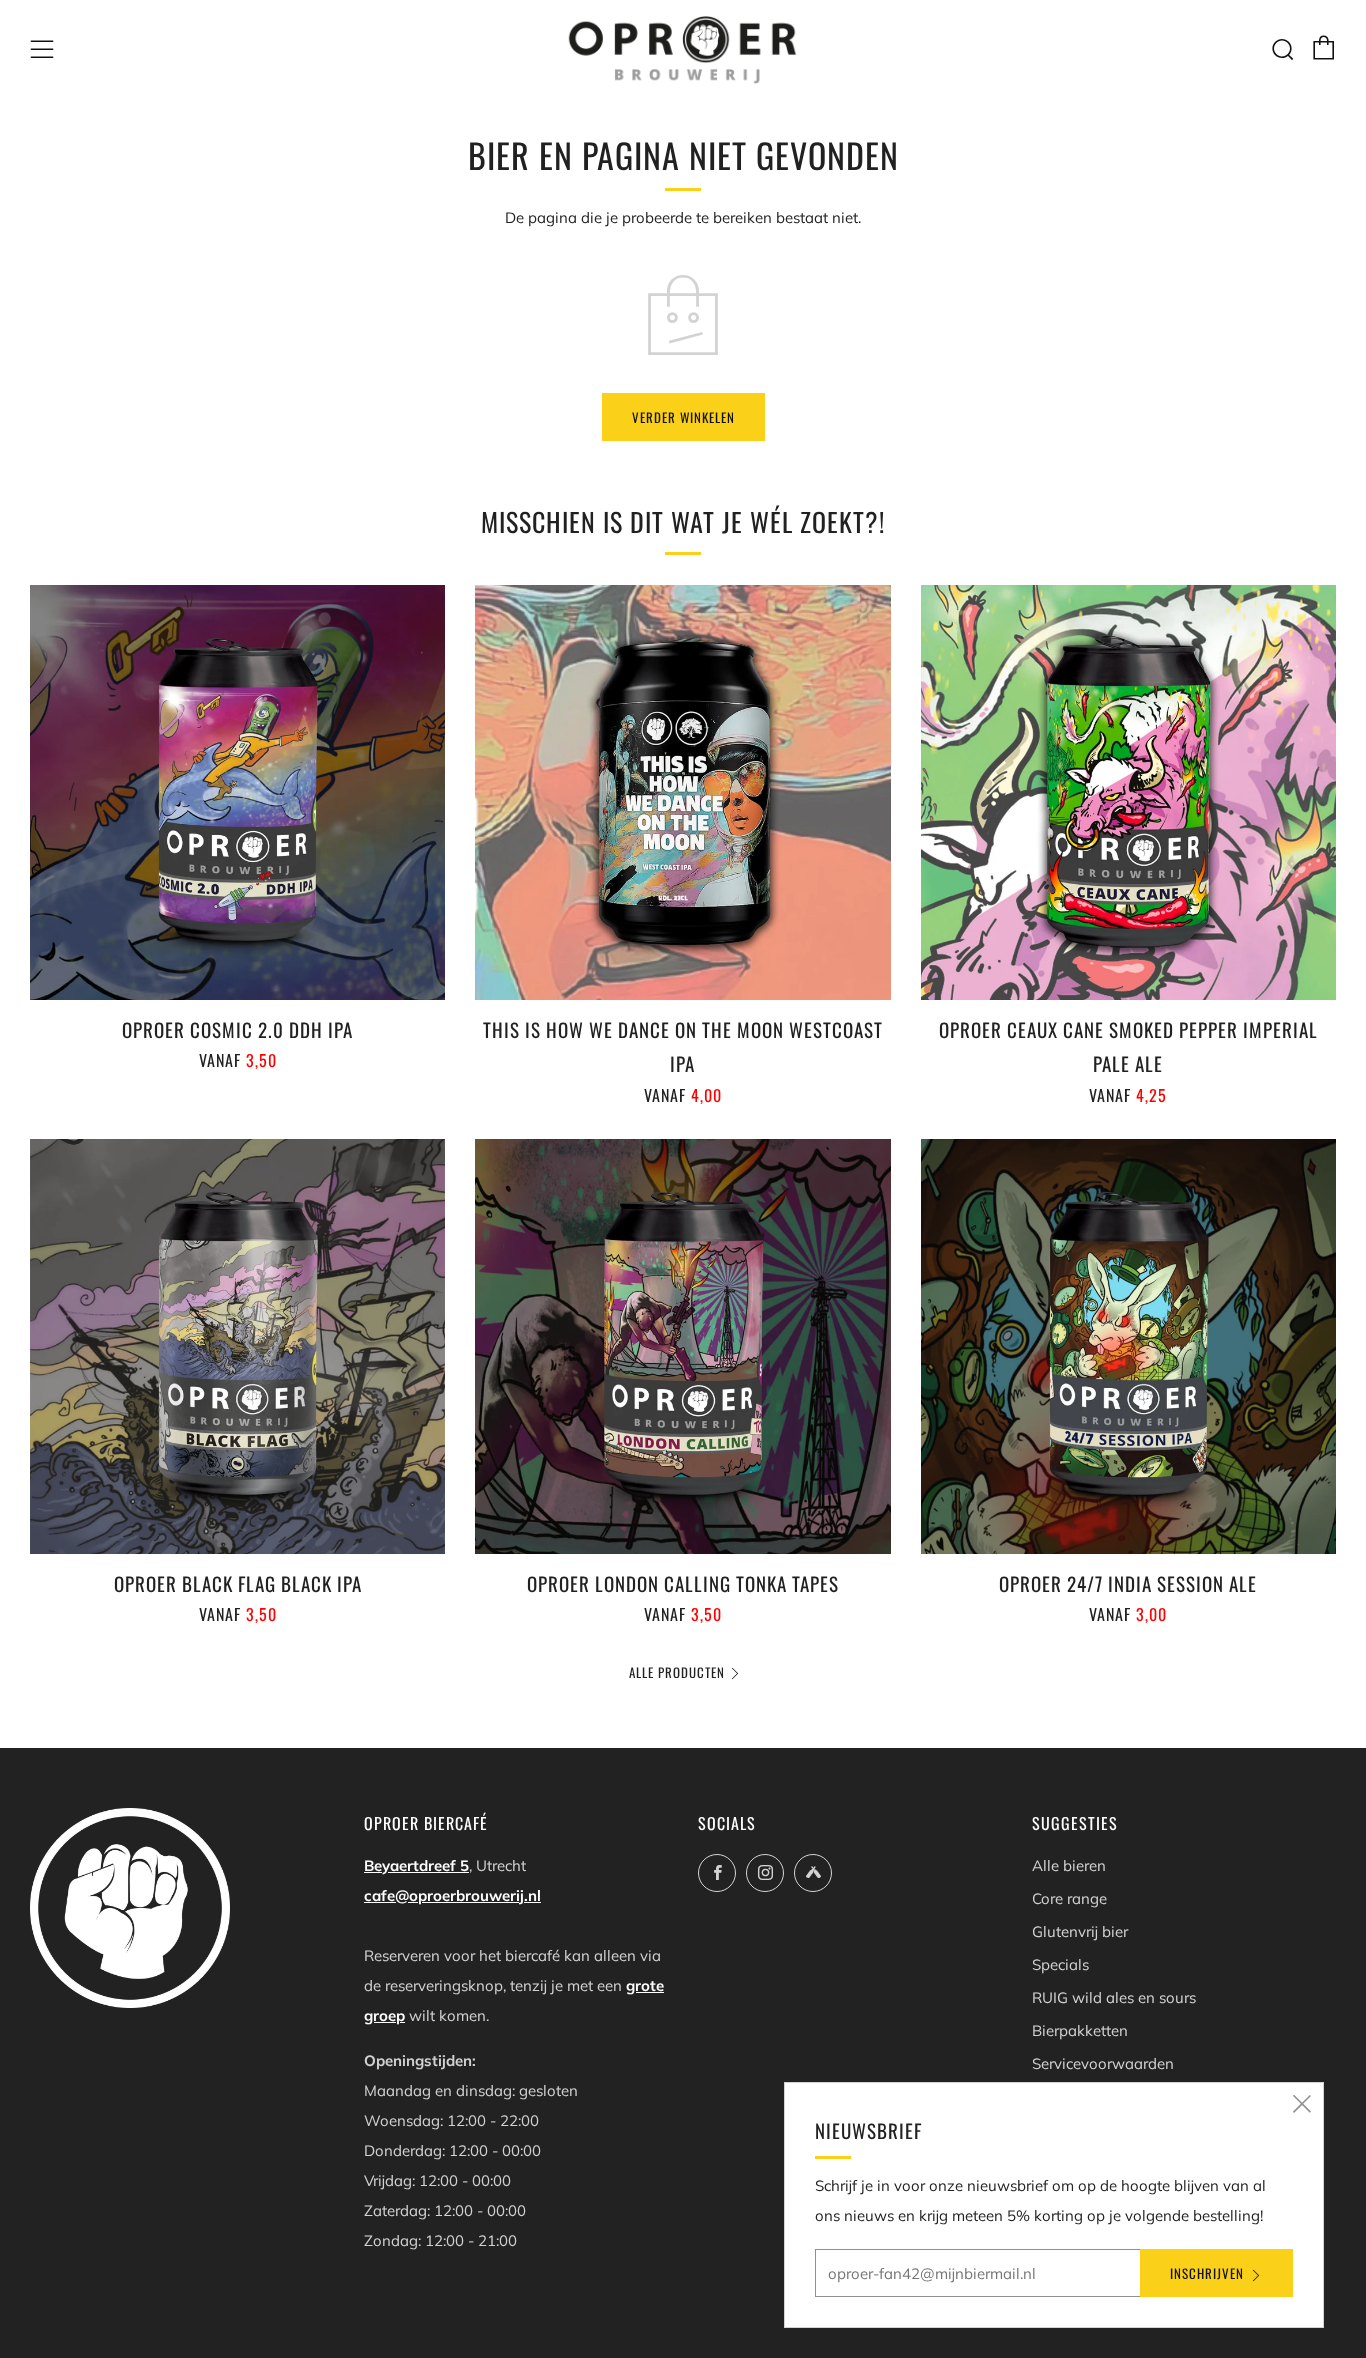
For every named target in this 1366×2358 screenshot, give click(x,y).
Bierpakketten (1080, 2030)
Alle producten (677, 1672)
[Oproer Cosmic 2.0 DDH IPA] (237, 792)
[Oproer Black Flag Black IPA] (237, 1346)
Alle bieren (1069, 1865)
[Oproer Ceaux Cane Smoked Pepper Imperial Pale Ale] (1128, 792)
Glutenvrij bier (1080, 1931)
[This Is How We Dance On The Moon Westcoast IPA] (682, 792)
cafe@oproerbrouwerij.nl (452, 1895)
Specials (1060, 1964)
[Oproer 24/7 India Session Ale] (1128, 1346)
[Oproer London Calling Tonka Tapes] (682, 1346)
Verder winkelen (683, 417)
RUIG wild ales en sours (1114, 1997)
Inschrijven (1207, 2273)
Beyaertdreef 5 (416, 1865)
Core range (1069, 1898)
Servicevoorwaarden (1103, 2063)
